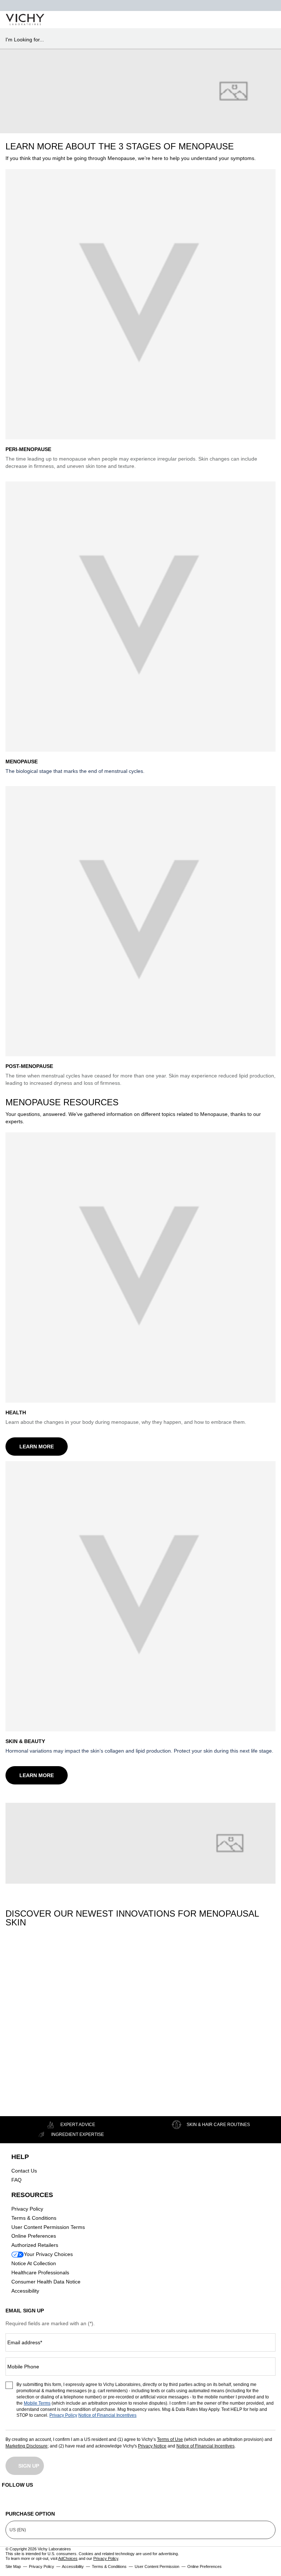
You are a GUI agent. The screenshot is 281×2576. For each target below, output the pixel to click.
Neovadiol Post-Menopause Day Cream (153, 2024)
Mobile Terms (37, 2403)
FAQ (16, 2180)
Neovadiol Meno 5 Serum (31, 2024)
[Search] (233, 20)
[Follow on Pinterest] (270, 2501)
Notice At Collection (34, 2263)
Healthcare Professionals (40, 2272)
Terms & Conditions (34, 2218)
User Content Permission (157, 2566)
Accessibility (25, 2291)
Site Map (13, 2566)
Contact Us (24, 2171)
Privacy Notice (152, 2446)
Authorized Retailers (35, 2245)
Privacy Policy (27, 2209)
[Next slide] (57, 1980)
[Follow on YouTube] (205, 2501)
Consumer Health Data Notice (46, 2282)
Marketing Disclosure (27, 2446)
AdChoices (68, 2558)
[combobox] (137, 40)
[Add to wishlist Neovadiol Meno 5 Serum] (53, 1960)
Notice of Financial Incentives (107, 2415)
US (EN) (18, 2530)
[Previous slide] (9, 1980)
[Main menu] (267, 20)
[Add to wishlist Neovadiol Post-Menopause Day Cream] (178, 1960)
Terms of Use (170, 2439)
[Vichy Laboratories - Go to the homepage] (25, 20)
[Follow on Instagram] (11, 2501)
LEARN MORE (37, 1447)
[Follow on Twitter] (140, 2501)
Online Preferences (34, 2236)
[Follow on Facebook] (76, 2501)
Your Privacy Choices (48, 2254)
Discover (33, 2078)
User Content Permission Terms (48, 2227)
